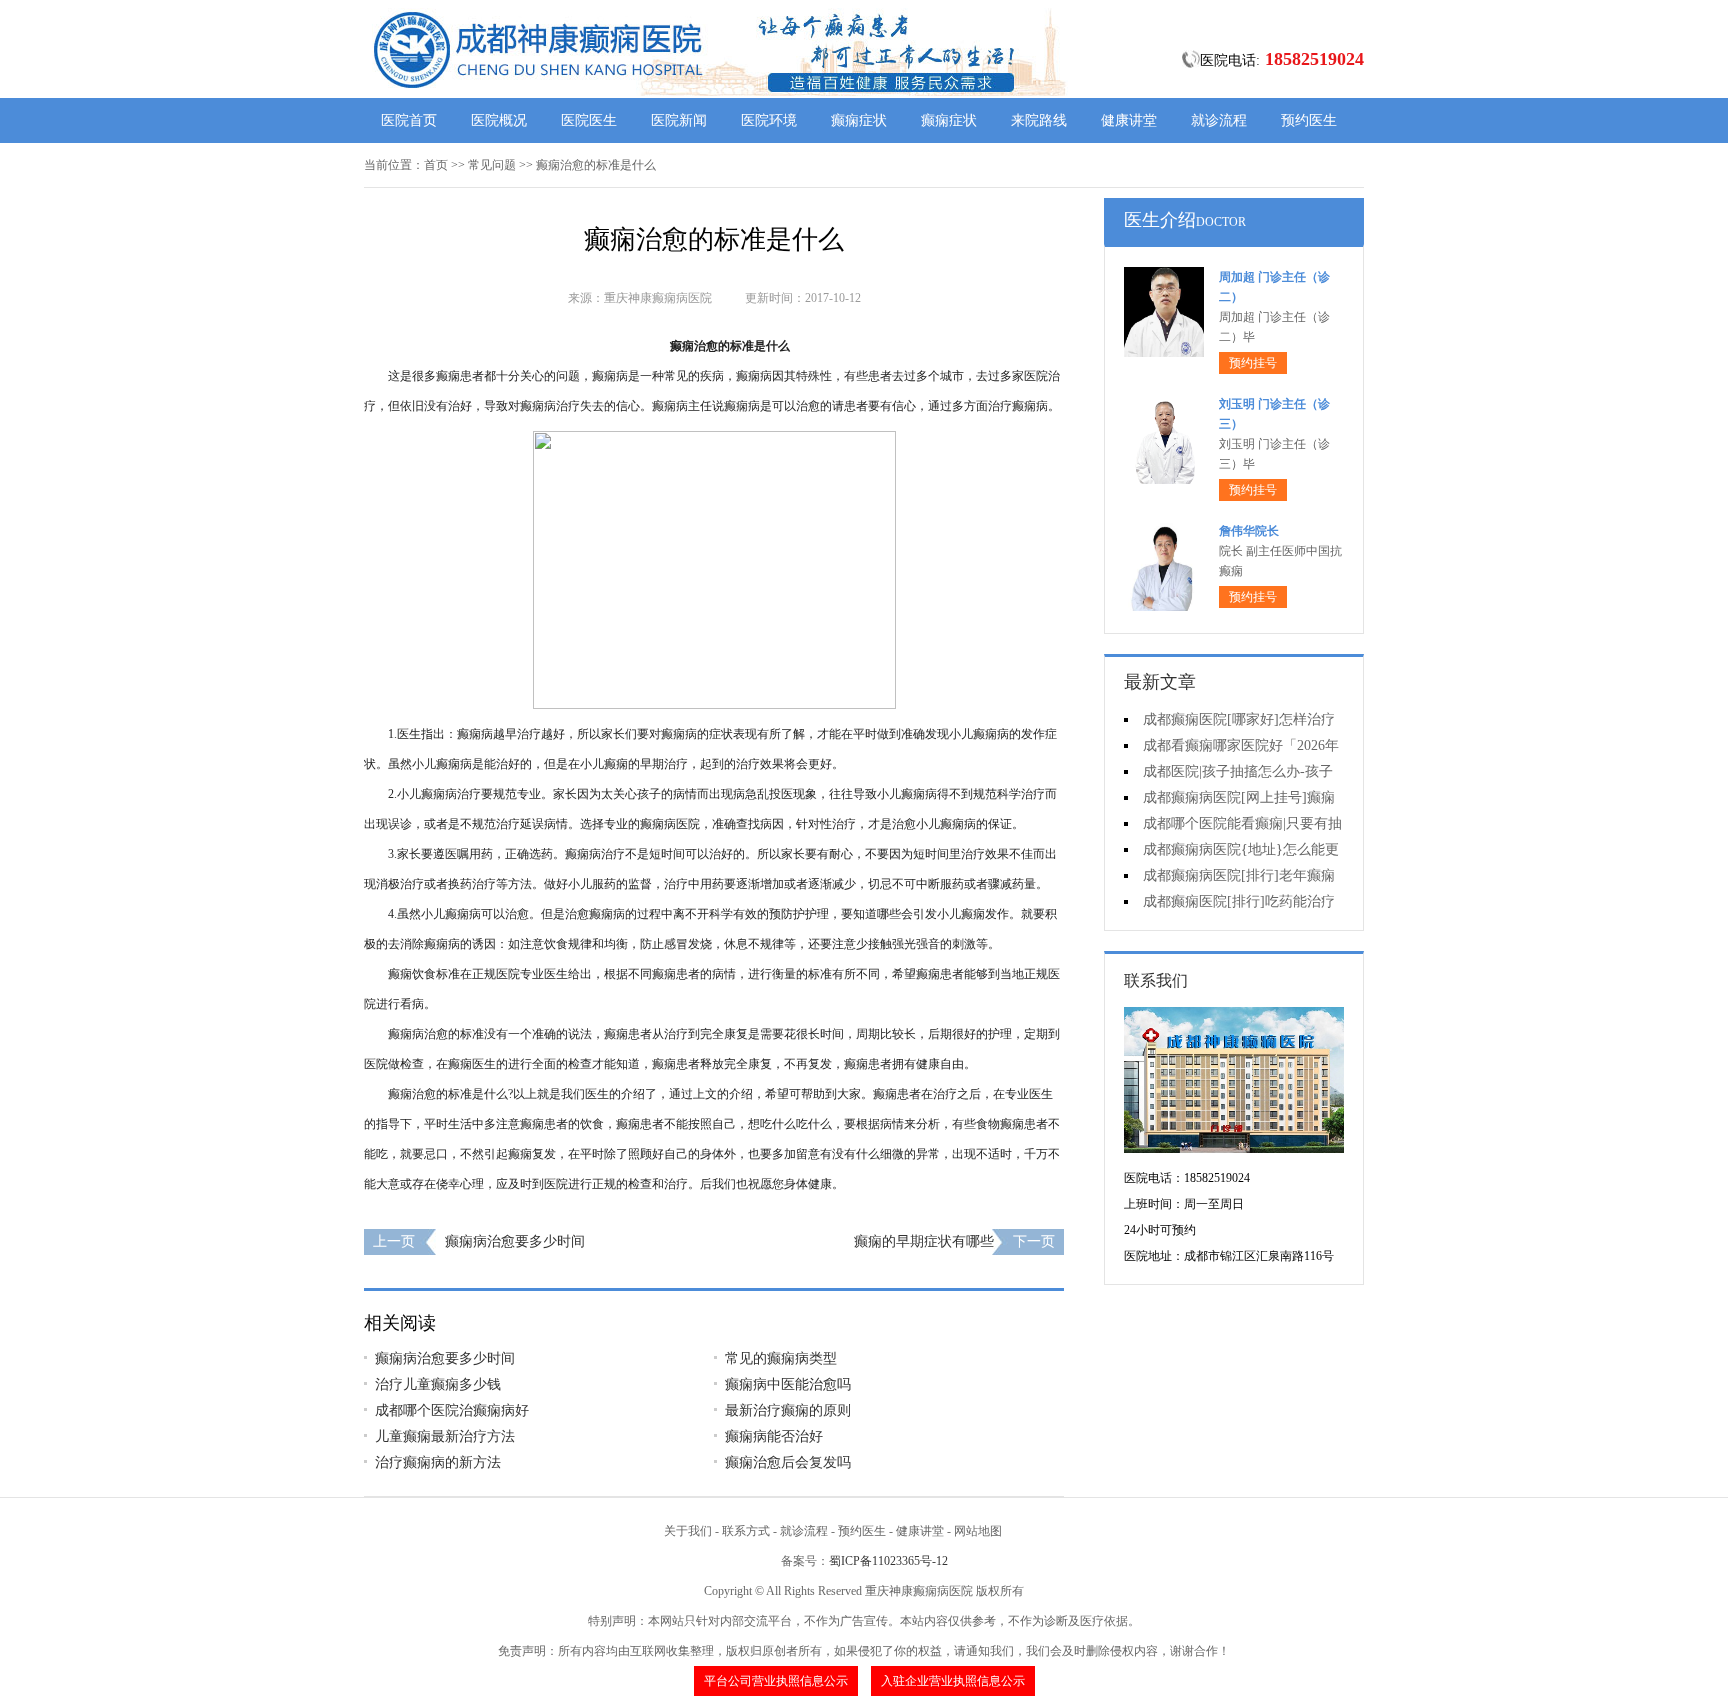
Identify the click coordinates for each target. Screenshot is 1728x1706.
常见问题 (492, 165)
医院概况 (499, 120)
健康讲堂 (1129, 120)
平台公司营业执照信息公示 (776, 1681)
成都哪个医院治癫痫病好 (452, 1410)
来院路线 (1039, 120)
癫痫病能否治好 (774, 1436)
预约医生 (1309, 120)
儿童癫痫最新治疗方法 (445, 1436)
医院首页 (409, 120)
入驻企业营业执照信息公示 (953, 1681)
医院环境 (769, 120)
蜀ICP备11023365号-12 (888, 1561)
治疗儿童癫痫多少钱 (438, 1384)
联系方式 (746, 1531)
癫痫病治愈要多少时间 (515, 1241)
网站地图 (978, 1531)
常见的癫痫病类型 (781, 1358)
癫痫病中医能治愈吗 (788, 1384)
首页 (436, 165)
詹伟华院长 (1249, 531)
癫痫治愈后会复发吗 (788, 1462)
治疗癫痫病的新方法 (438, 1462)
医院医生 (589, 120)
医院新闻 (679, 120)
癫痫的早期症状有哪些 (924, 1241)
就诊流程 (1219, 120)
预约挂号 (1253, 363)
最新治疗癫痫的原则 (788, 1410)
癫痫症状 (859, 120)
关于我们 (688, 1531)
